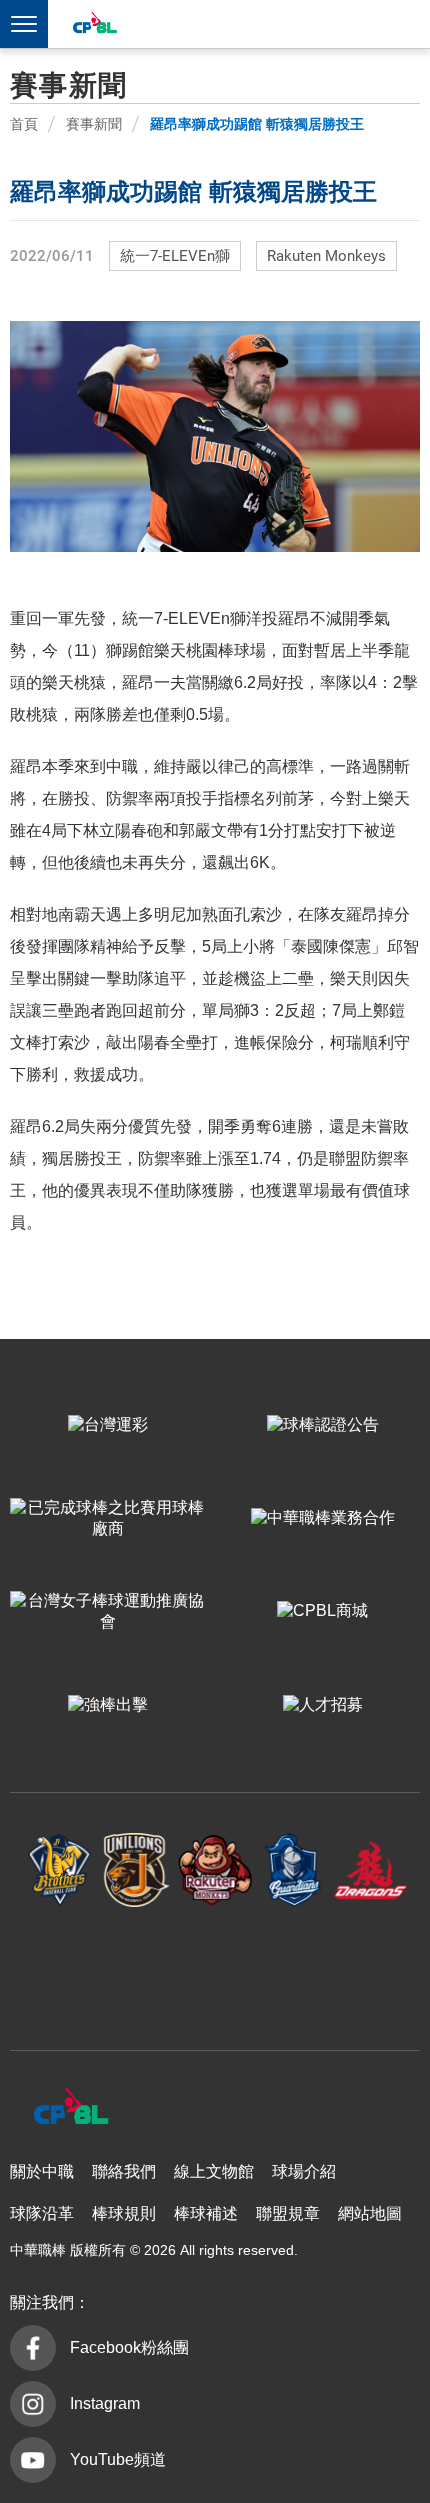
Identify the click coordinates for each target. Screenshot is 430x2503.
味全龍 (371, 1870)
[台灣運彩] (107, 1425)
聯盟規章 (288, 2213)
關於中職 (42, 2171)
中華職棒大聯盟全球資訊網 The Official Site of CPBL (94, 25)
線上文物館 (214, 2171)
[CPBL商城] (322, 1611)
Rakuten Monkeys (326, 256)
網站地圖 (370, 2213)
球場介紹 (304, 2171)
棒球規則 (124, 2213)
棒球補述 (206, 2213)
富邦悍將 (293, 1870)
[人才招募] (322, 1704)
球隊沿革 (42, 2213)
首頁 (24, 124)
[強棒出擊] (107, 1704)
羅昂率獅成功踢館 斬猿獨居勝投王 (257, 124)
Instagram (105, 2403)
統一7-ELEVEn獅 (175, 256)
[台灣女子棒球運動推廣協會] (107, 1611)
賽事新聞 (94, 124)
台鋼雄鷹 (215, 1968)
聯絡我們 (124, 2171)
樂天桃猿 (215, 1870)
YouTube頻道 (118, 2459)
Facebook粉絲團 (129, 2347)
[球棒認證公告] (322, 1425)
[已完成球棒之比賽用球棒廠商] (107, 1518)
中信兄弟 (60, 1870)
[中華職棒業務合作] (322, 1518)
